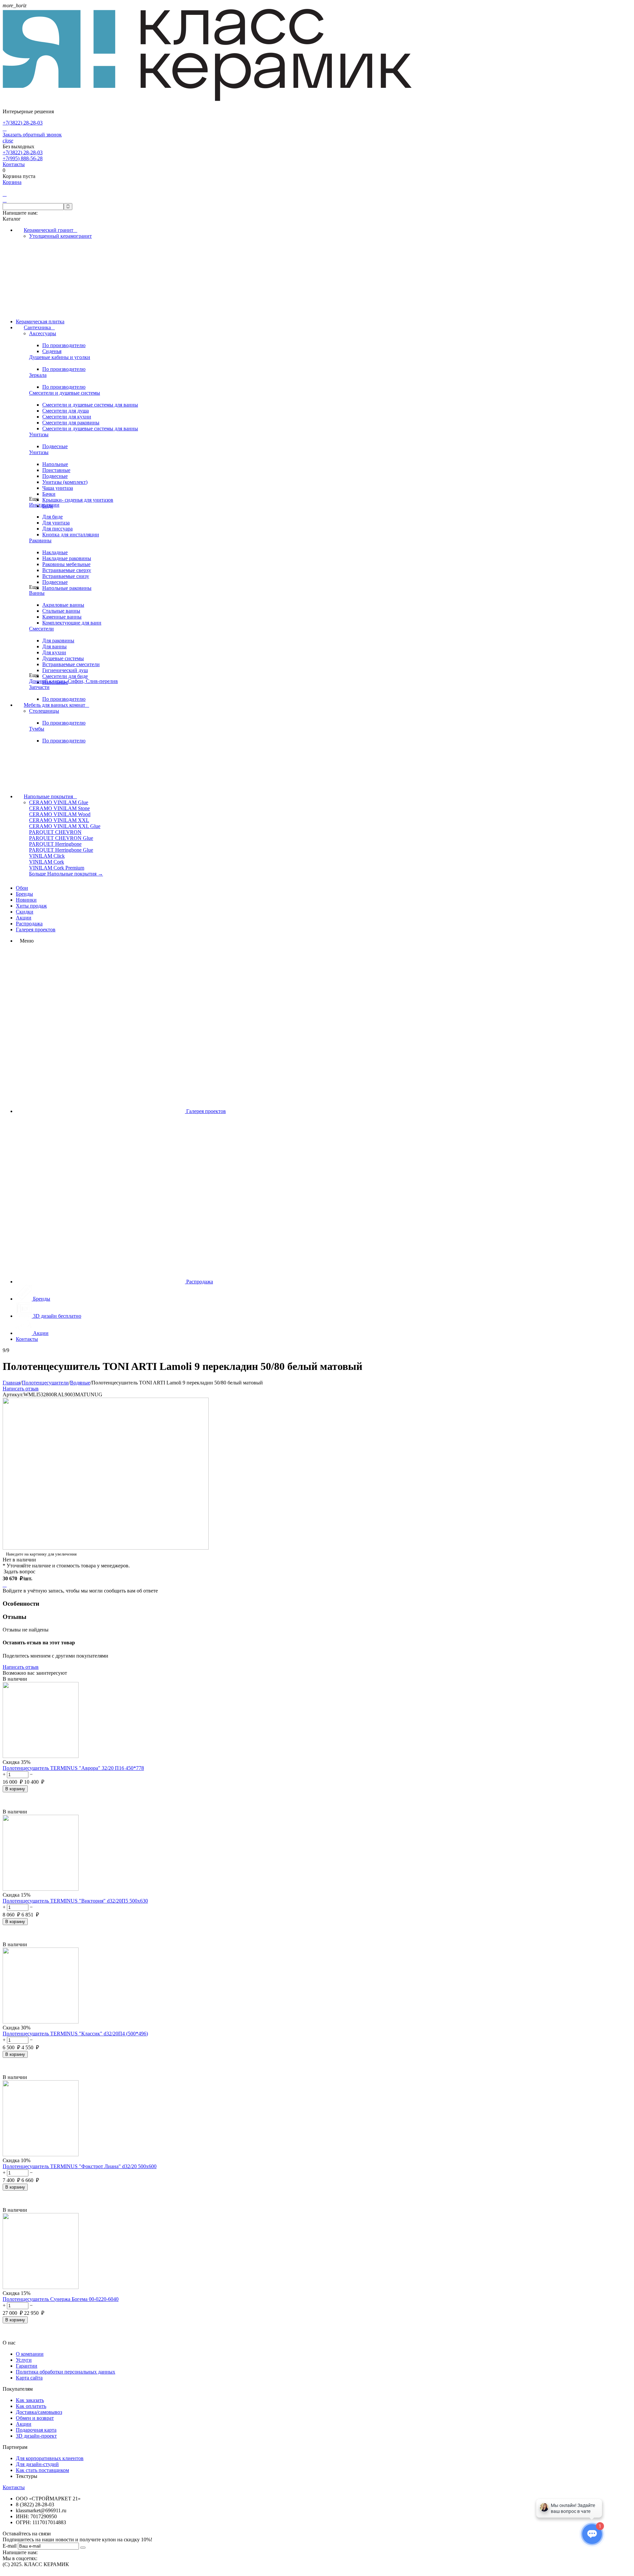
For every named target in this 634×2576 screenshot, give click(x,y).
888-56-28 (23, 158)
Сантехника (39, 327)
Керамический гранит (51, 230)
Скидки (25, 912)
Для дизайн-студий (37, 2464)
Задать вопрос (19, 1572)
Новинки (26, 900)
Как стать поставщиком (42, 2470)
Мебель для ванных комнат (56, 705)
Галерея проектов (36, 930)
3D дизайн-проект (36, 2436)
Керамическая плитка (40, 322)
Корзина (12, 182)
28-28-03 (23, 123)
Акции (24, 918)
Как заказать (30, 2400)
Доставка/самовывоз (39, 2412)
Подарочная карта (36, 2430)
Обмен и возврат (35, 2418)
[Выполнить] (83, 2548)
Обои (22, 888)
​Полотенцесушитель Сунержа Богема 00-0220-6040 (61, 2299)
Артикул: (13, 1395)
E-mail (10, 2546)
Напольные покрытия (50, 796)
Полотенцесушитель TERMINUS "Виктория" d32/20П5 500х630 (75, 1901)
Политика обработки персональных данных (66, 2372)
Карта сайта (29, 2378)
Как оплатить (31, 2406)
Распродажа (29, 924)
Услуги (24, 2360)
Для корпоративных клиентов (50, 2458)
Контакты (14, 164)
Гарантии (27, 2366)
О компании (30, 2354)
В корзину (15, 1789)
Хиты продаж (31, 906)
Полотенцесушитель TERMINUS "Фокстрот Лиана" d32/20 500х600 (80, 2166)
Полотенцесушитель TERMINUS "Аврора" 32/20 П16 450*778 (73, 1768)
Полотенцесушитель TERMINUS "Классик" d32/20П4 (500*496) (75, 2034)
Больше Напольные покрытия (66, 874)
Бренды (24, 894)
